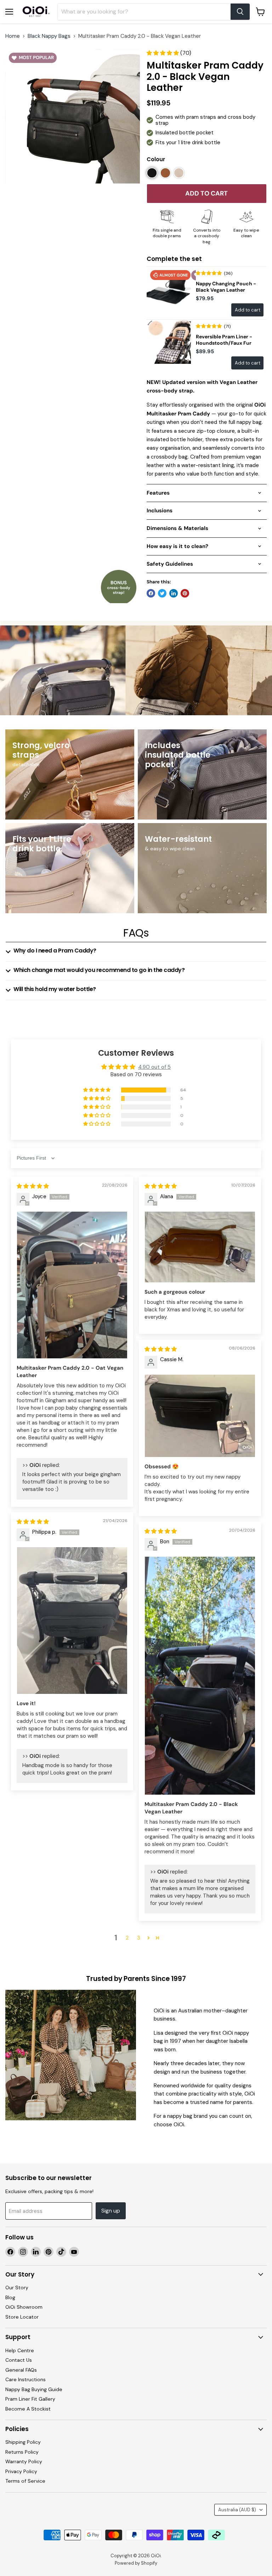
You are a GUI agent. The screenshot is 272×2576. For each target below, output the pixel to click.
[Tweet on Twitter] (162, 593)
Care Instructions (25, 2379)
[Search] (240, 12)
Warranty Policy (24, 2461)
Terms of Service (25, 2481)
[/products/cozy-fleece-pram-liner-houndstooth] (169, 342)
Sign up (111, 2211)
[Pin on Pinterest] (185, 593)
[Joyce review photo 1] (72, 1285)
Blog (10, 2297)
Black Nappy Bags (49, 36)
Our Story (17, 2287)
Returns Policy (22, 2452)
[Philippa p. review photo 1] (72, 1621)
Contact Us (19, 2360)
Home (13, 36)
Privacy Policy (21, 2471)
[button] (163, 53)
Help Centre (20, 2350)
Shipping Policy (23, 2442)
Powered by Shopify (136, 2563)
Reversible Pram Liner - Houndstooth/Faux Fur (224, 340)
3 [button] (139, 1938)
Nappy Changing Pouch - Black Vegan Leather (226, 287)
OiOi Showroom (24, 2307)
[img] (33, 1186)
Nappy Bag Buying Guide (34, 2389)
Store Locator (22, 2317)
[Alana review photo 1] (200, 1247)
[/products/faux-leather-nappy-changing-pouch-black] (169, 289)
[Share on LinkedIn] (174, 593)
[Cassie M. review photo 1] (200, 1416)
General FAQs (21, 2370)
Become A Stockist (28, 2409)
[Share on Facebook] (151, 593)
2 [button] (127, 1938)
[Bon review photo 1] (200, 1676)
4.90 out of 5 (154, 1067)
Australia (237, 2510)
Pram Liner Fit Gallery (30, 2399)
